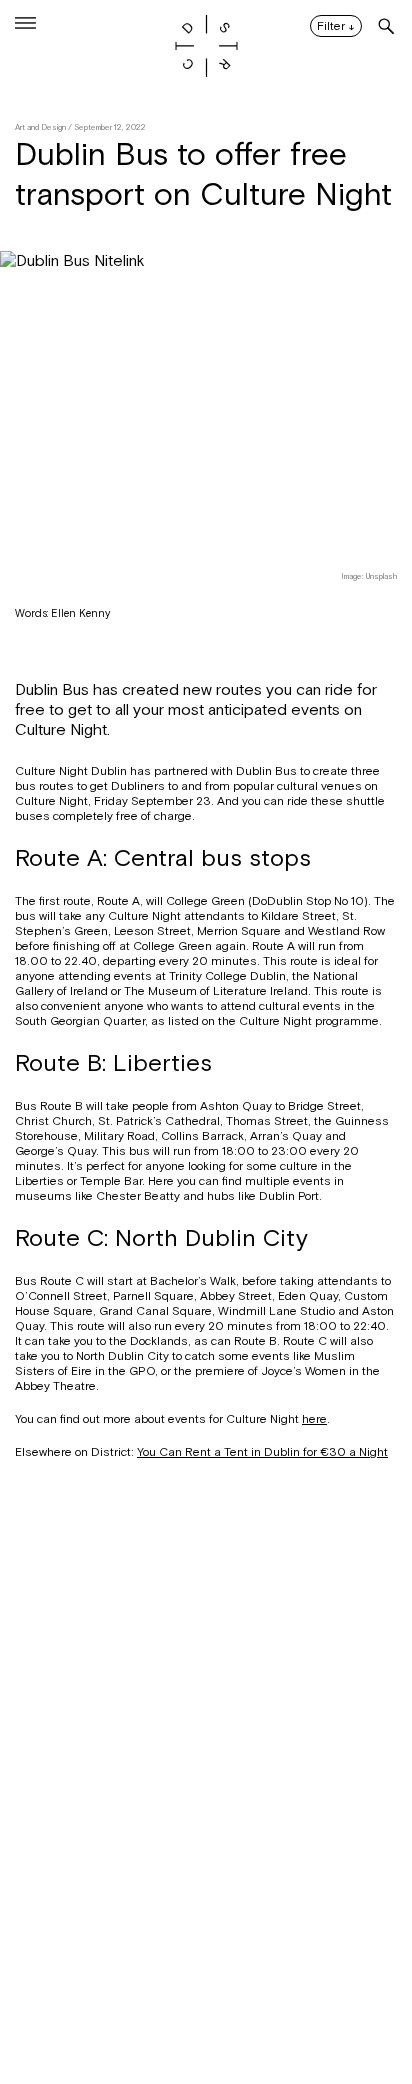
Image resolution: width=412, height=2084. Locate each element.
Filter (336, 27)
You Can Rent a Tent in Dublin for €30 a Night (262, 1452)
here (314, 1419)
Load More (206, 1987)
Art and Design (40, 127)
